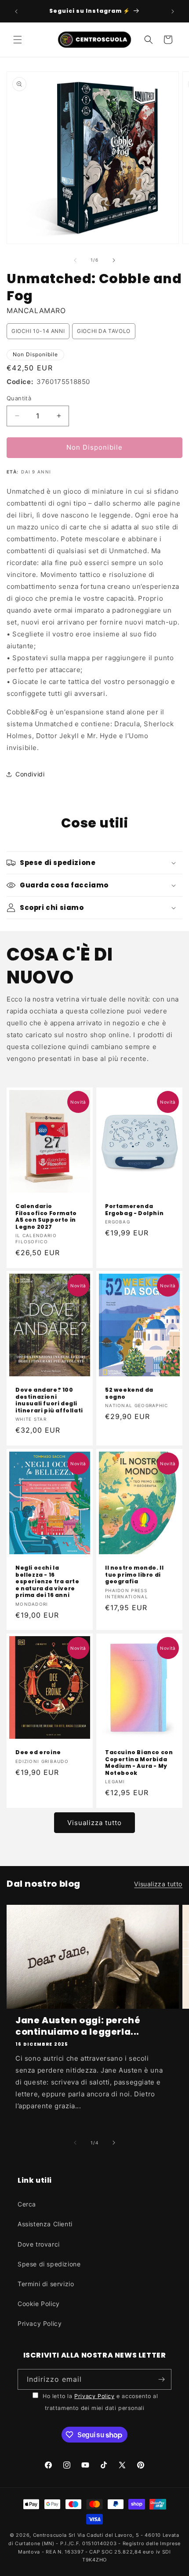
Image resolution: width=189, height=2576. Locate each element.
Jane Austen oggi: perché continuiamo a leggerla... (78, 2026)
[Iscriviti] (161, 2379)
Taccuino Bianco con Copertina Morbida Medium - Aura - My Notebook (139, 1763)
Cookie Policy (39, 2304)
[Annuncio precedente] (16, 11)
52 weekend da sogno (129, 1393)
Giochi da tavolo (104, 331)
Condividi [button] (30, 774)
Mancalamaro (36, 310)
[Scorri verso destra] (114, 260)
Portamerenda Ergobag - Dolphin (134, 1210)
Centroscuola (50, 2535)
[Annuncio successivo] (173, 11)
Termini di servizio (46, 2284)
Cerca (27, 2204)
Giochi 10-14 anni (38, 331)
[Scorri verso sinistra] (75, 260)
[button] (18, 40)
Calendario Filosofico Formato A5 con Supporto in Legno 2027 (46, 1216)
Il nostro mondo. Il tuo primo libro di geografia (134, 1575)
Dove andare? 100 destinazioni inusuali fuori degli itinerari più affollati (49, 1400)
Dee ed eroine (38, 1752)
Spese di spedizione (49, 2264)
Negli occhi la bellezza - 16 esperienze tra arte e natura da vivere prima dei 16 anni (47, 1582)
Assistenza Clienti (45, 2224)
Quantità (19, 398)
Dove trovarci (39, 2244)
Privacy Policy (40, 2323)
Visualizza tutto (94, 1823)
